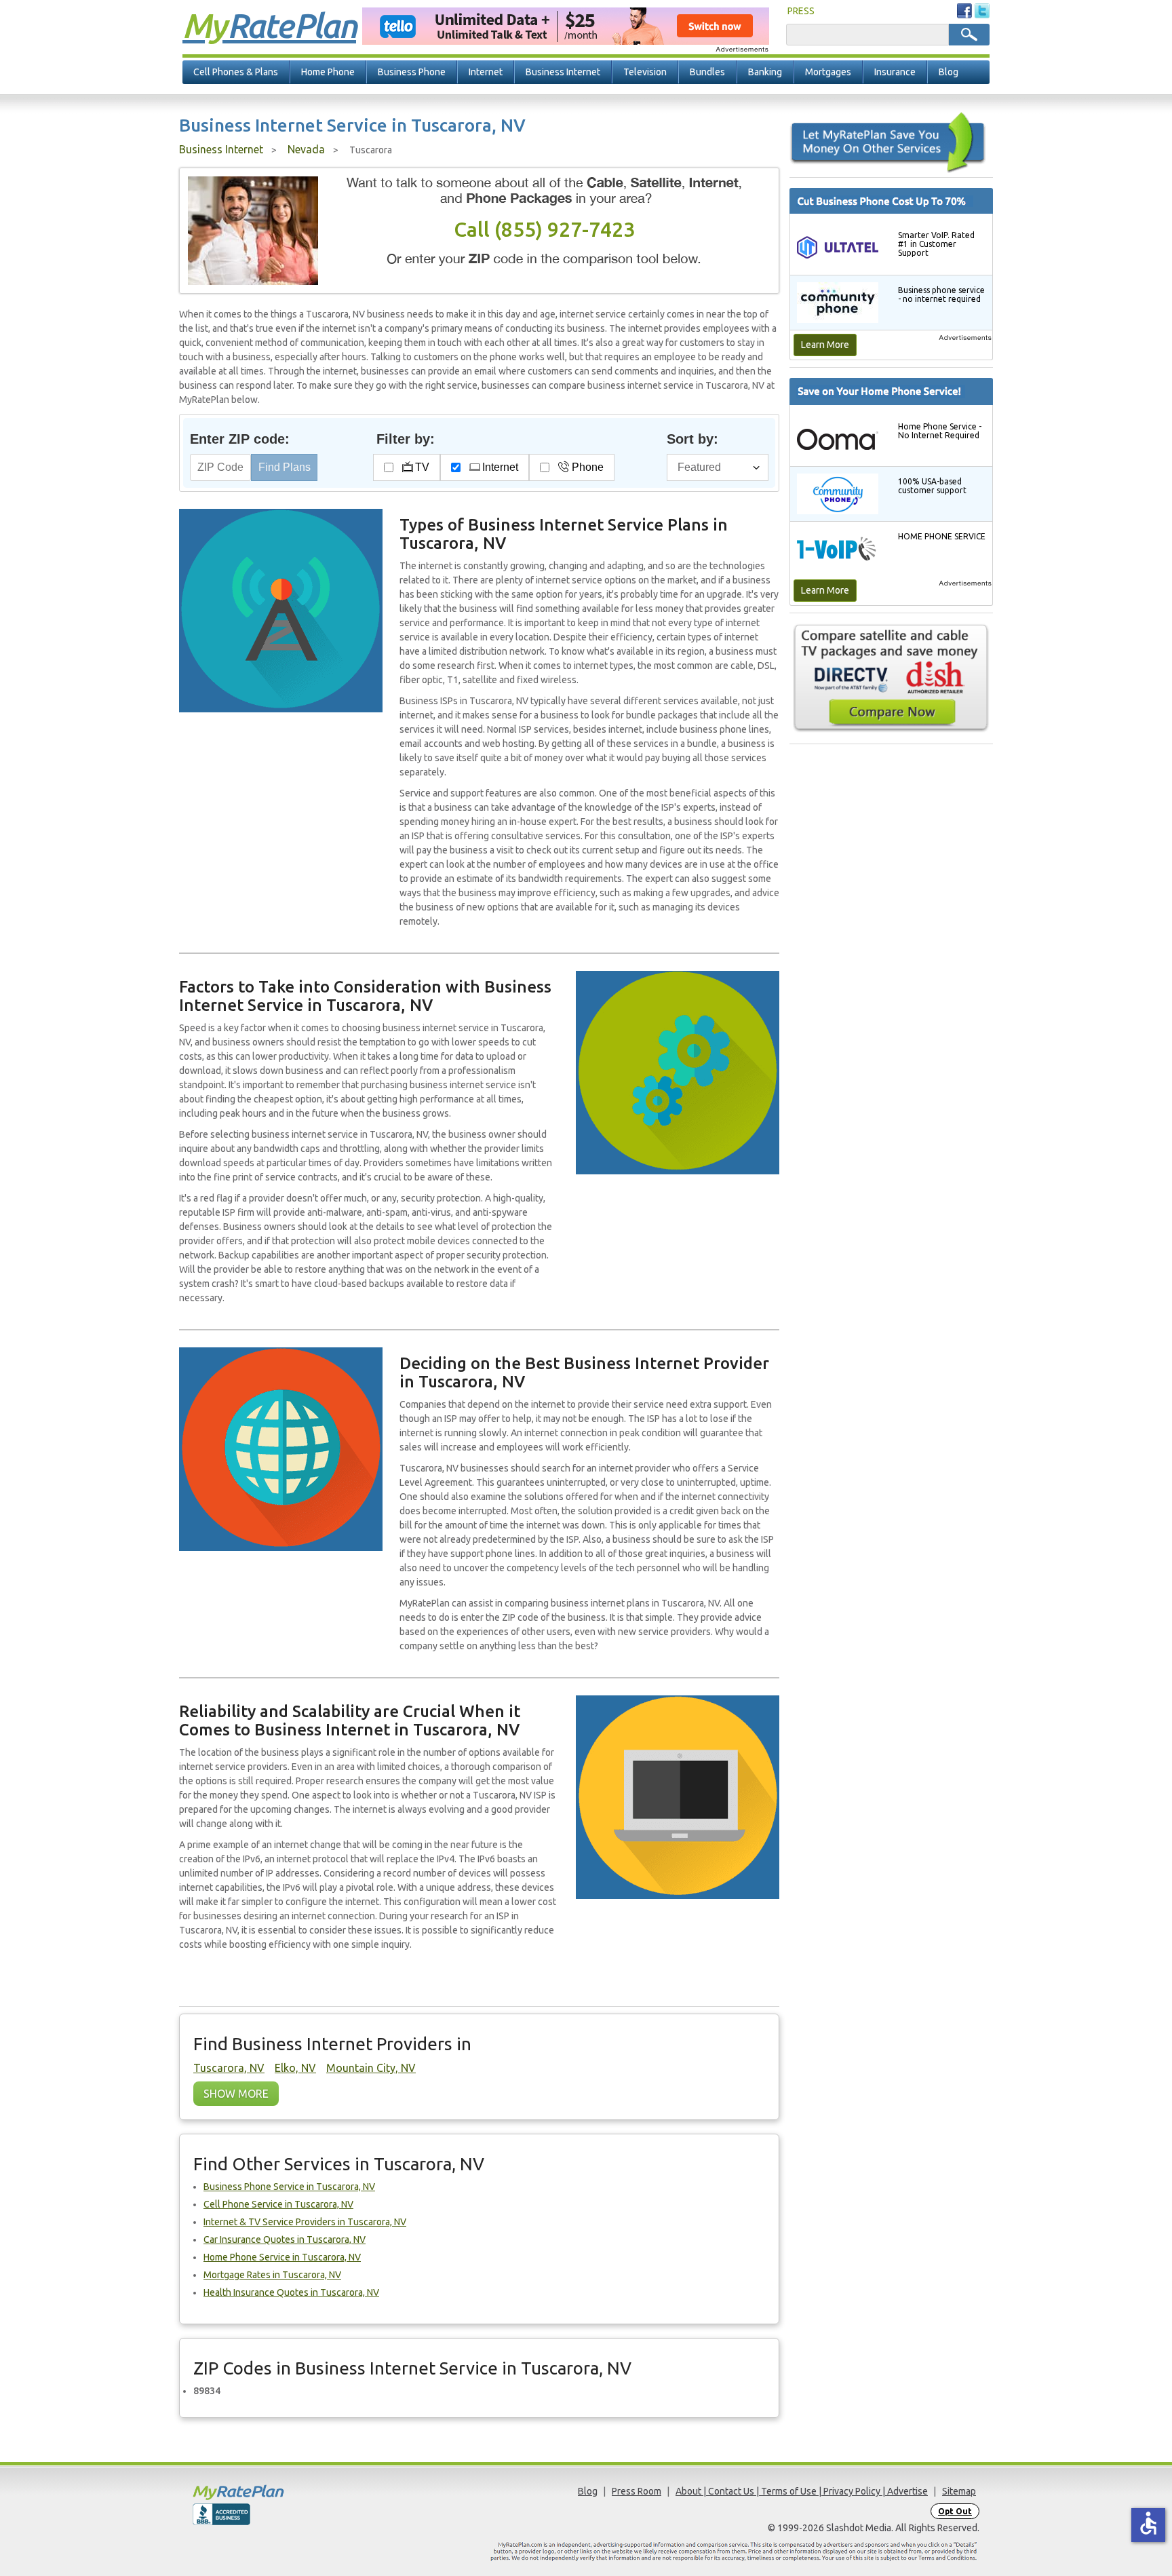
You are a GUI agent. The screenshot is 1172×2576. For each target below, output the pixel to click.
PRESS (801, 11)
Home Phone (328, 72)
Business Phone (412, 72)
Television (645, 72)
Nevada (306, 149)
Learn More (825, 345)
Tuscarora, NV (229, 2068)
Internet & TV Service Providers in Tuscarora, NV (305, 2222)
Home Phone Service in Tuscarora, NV (282, 2257)
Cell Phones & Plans (236, 72)
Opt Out (955, 2511)
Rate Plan (269, 25)
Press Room (637, 2491)
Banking (765, 72)
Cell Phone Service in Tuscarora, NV (278, 2204)
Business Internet (563, 72)
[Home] (291, 2492)
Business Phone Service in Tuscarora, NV (289, 2187)
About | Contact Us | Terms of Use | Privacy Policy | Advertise (802, 2491)
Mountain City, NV (371, 2068)
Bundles (707, 72)
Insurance (895, 72)
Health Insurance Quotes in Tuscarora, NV (291, 2292)
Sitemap (959, 2491)
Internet (486, 72)
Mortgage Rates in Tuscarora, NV (272, 2275)
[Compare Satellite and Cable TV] (891, 678)
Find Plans (285, 467)
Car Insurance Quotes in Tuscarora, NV (285, 2239)
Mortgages (828, 72)
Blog (949, 72)
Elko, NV (295, 2068)
